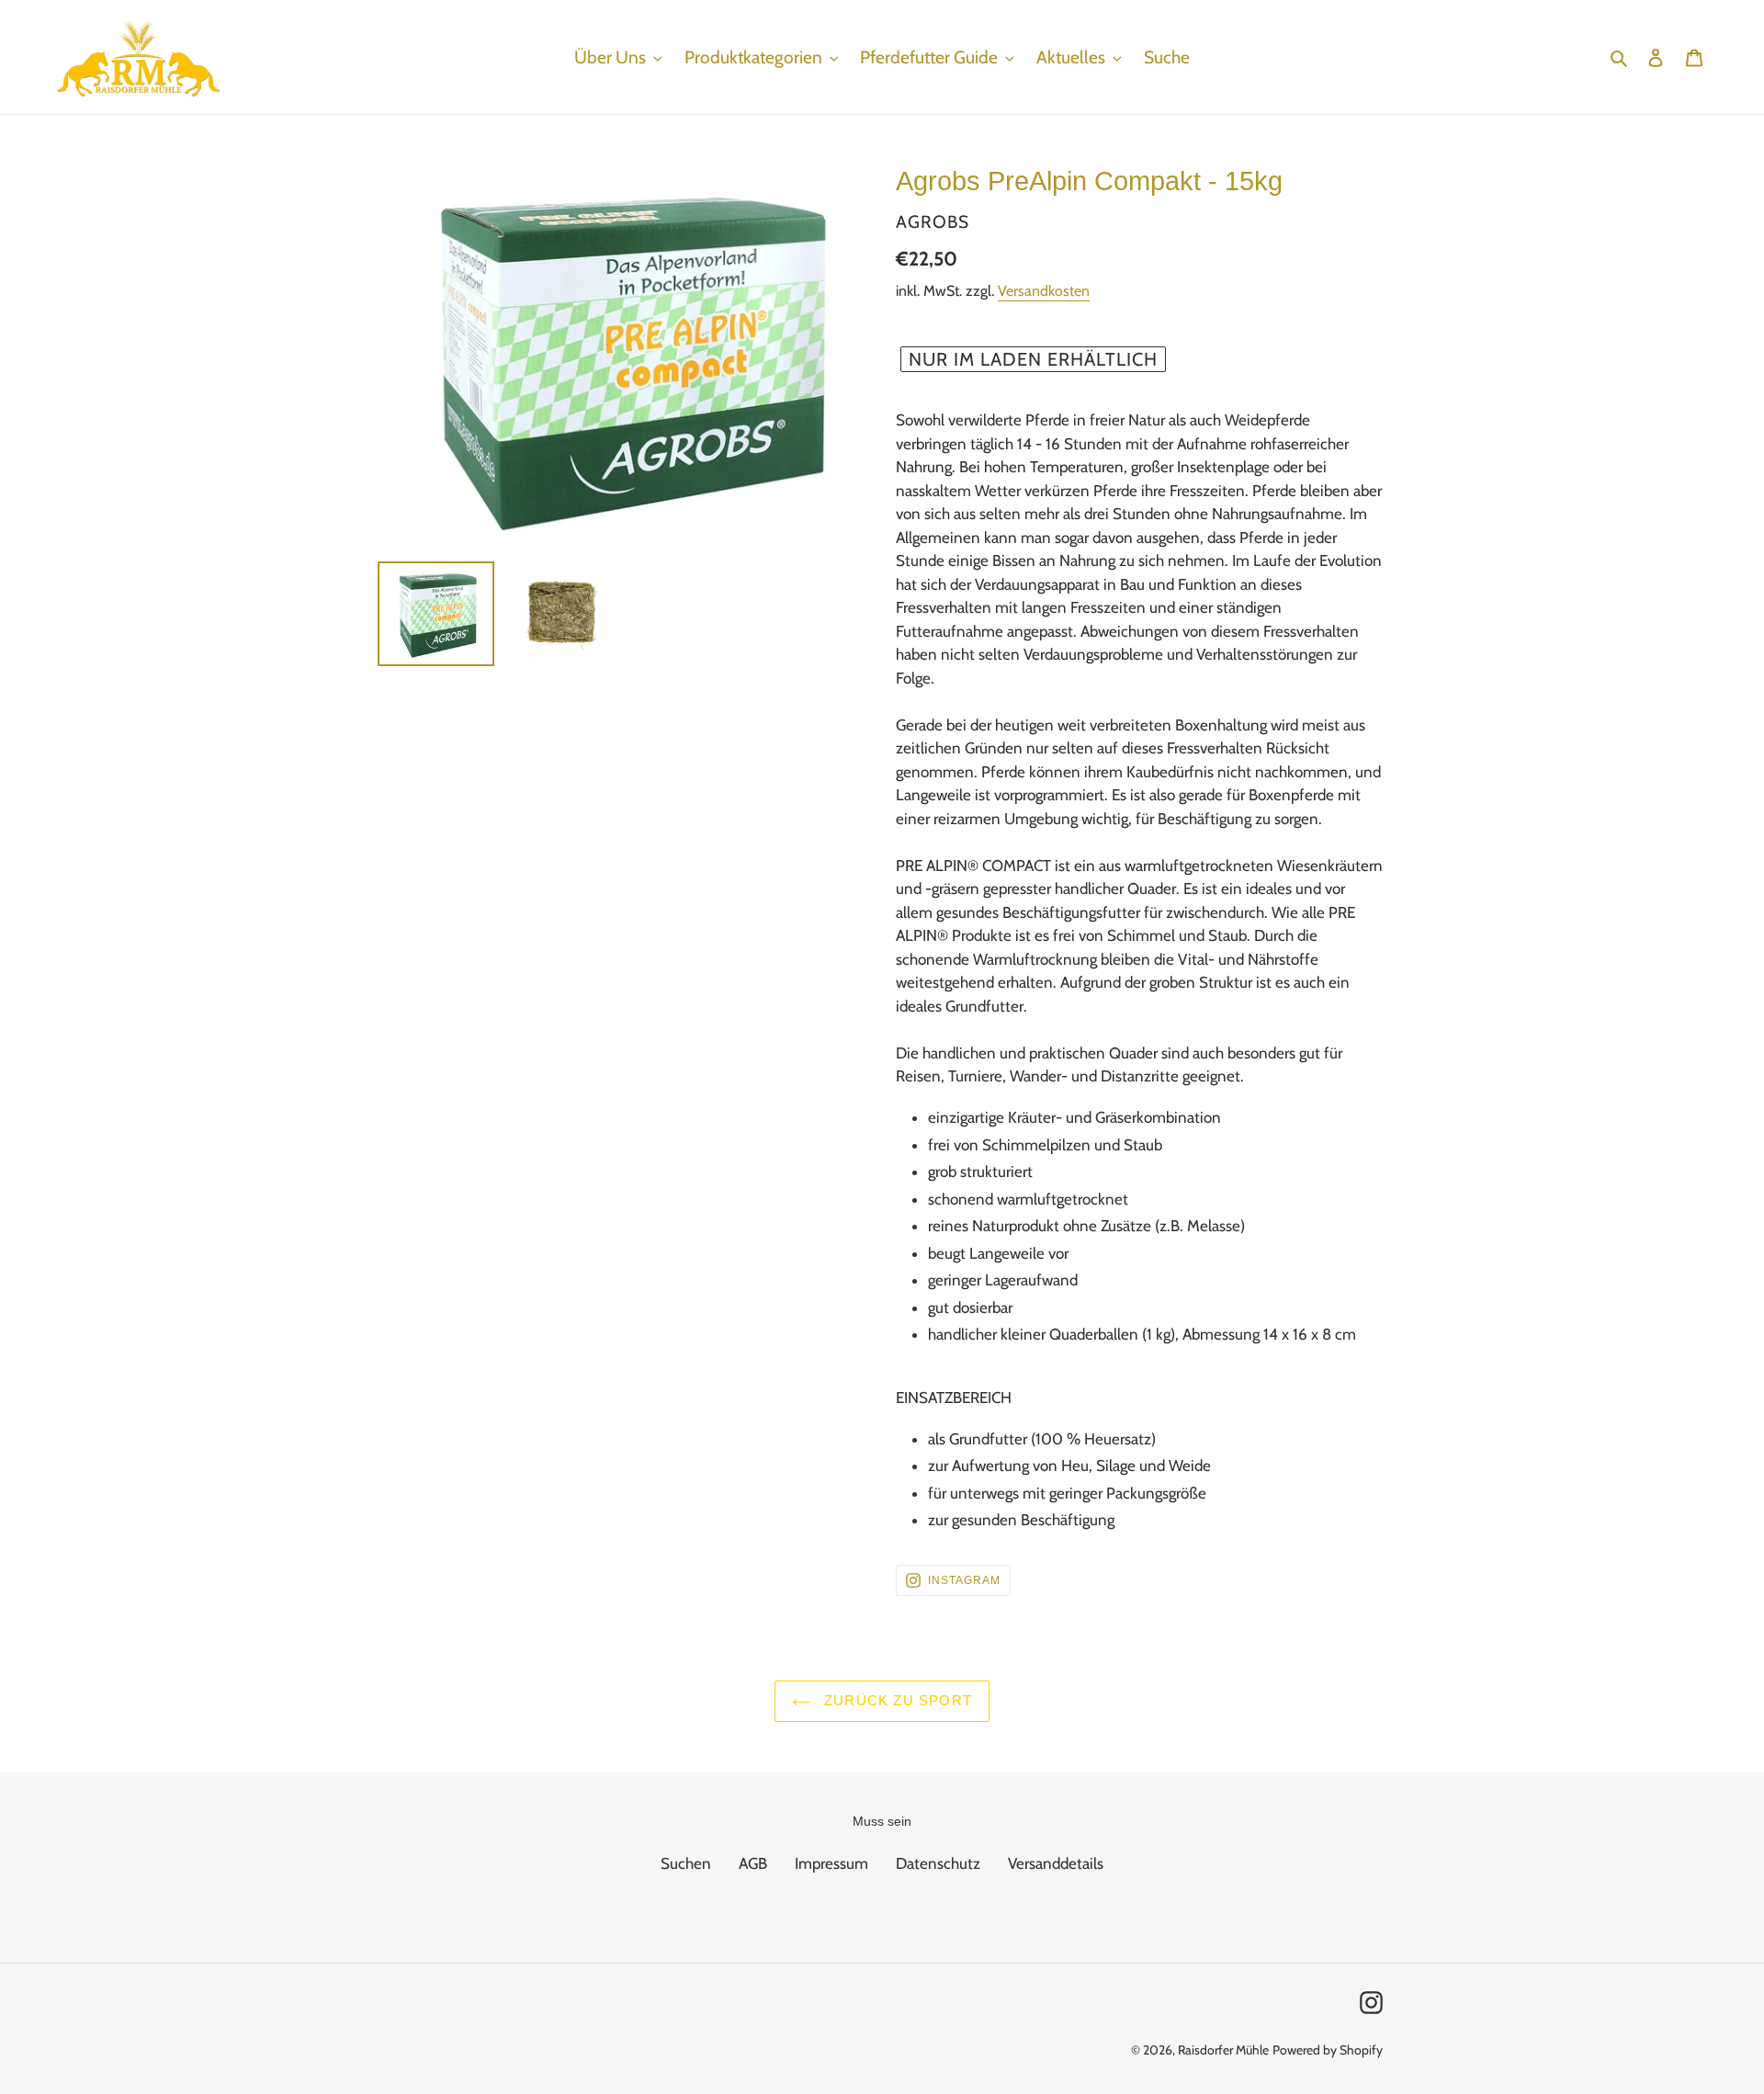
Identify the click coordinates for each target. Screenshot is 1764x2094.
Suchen (686, 1863)
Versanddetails (1056, 1863)
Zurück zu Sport (896, 1700)
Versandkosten (1044, 291)
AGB (753, 1863)
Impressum (831, 1863)
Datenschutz (938, 1863)
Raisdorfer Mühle (1223, 2050)
